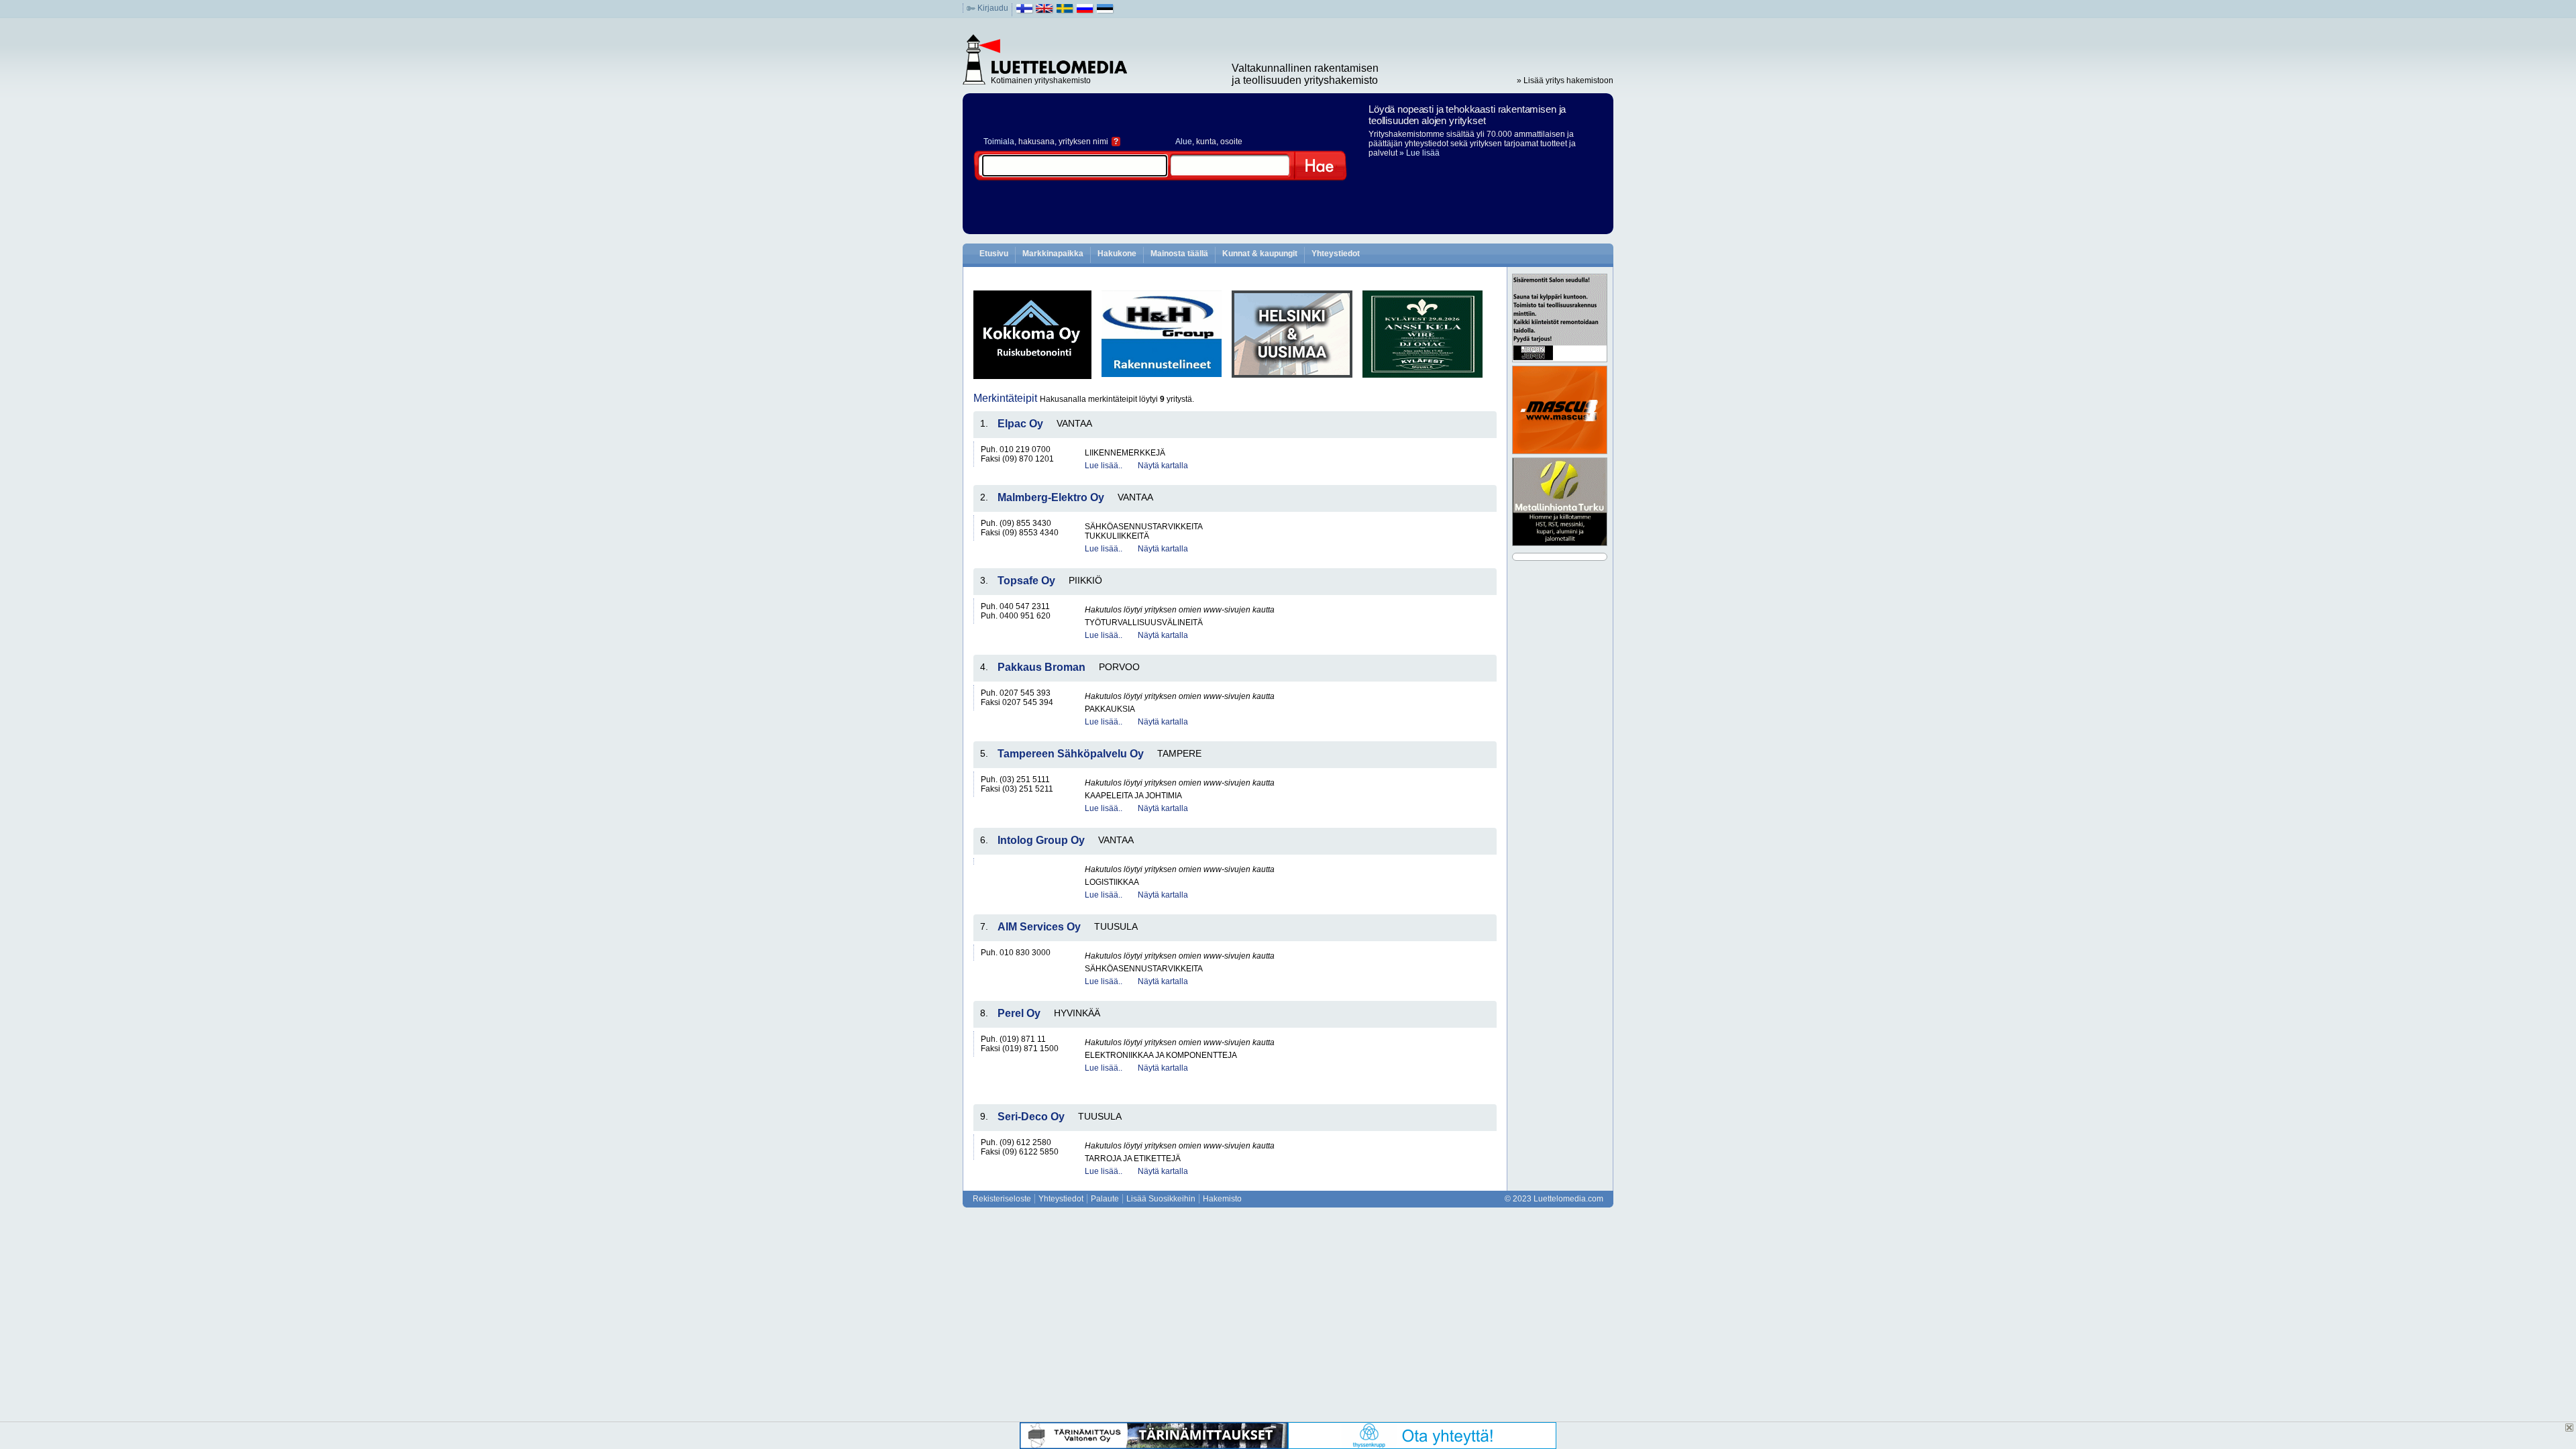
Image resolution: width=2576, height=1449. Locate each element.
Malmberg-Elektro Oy (1051, 497)
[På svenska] (1065, 11)
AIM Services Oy (1039, 927)
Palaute (1105, 1199)
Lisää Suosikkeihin (1161, 1199)
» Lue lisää (1419, 153)
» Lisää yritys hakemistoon (1565, 80)
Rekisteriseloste (1002, 1199)
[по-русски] (1085, 11)
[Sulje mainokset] (2569, 1428)
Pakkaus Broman (1041, 667)
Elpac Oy (1020, 424)
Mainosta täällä (1179, 254)
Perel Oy (1019, 1013)
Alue (1184, 142)
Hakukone (1117, 254)
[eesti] (1105, 11)
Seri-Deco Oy (1031, 1117)
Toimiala (999, 142)
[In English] (1045, 11)
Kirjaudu (993, 8)
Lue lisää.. (1104, 466)
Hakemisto (1222, 1199)
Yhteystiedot (1336, 254)
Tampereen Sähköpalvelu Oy (1071, 754)
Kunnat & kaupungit (1260, 254)
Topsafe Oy (1026, 581)
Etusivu (994, 254)
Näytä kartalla (1163, 466)
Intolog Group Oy (1041, 840)
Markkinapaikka (1053, 254)
